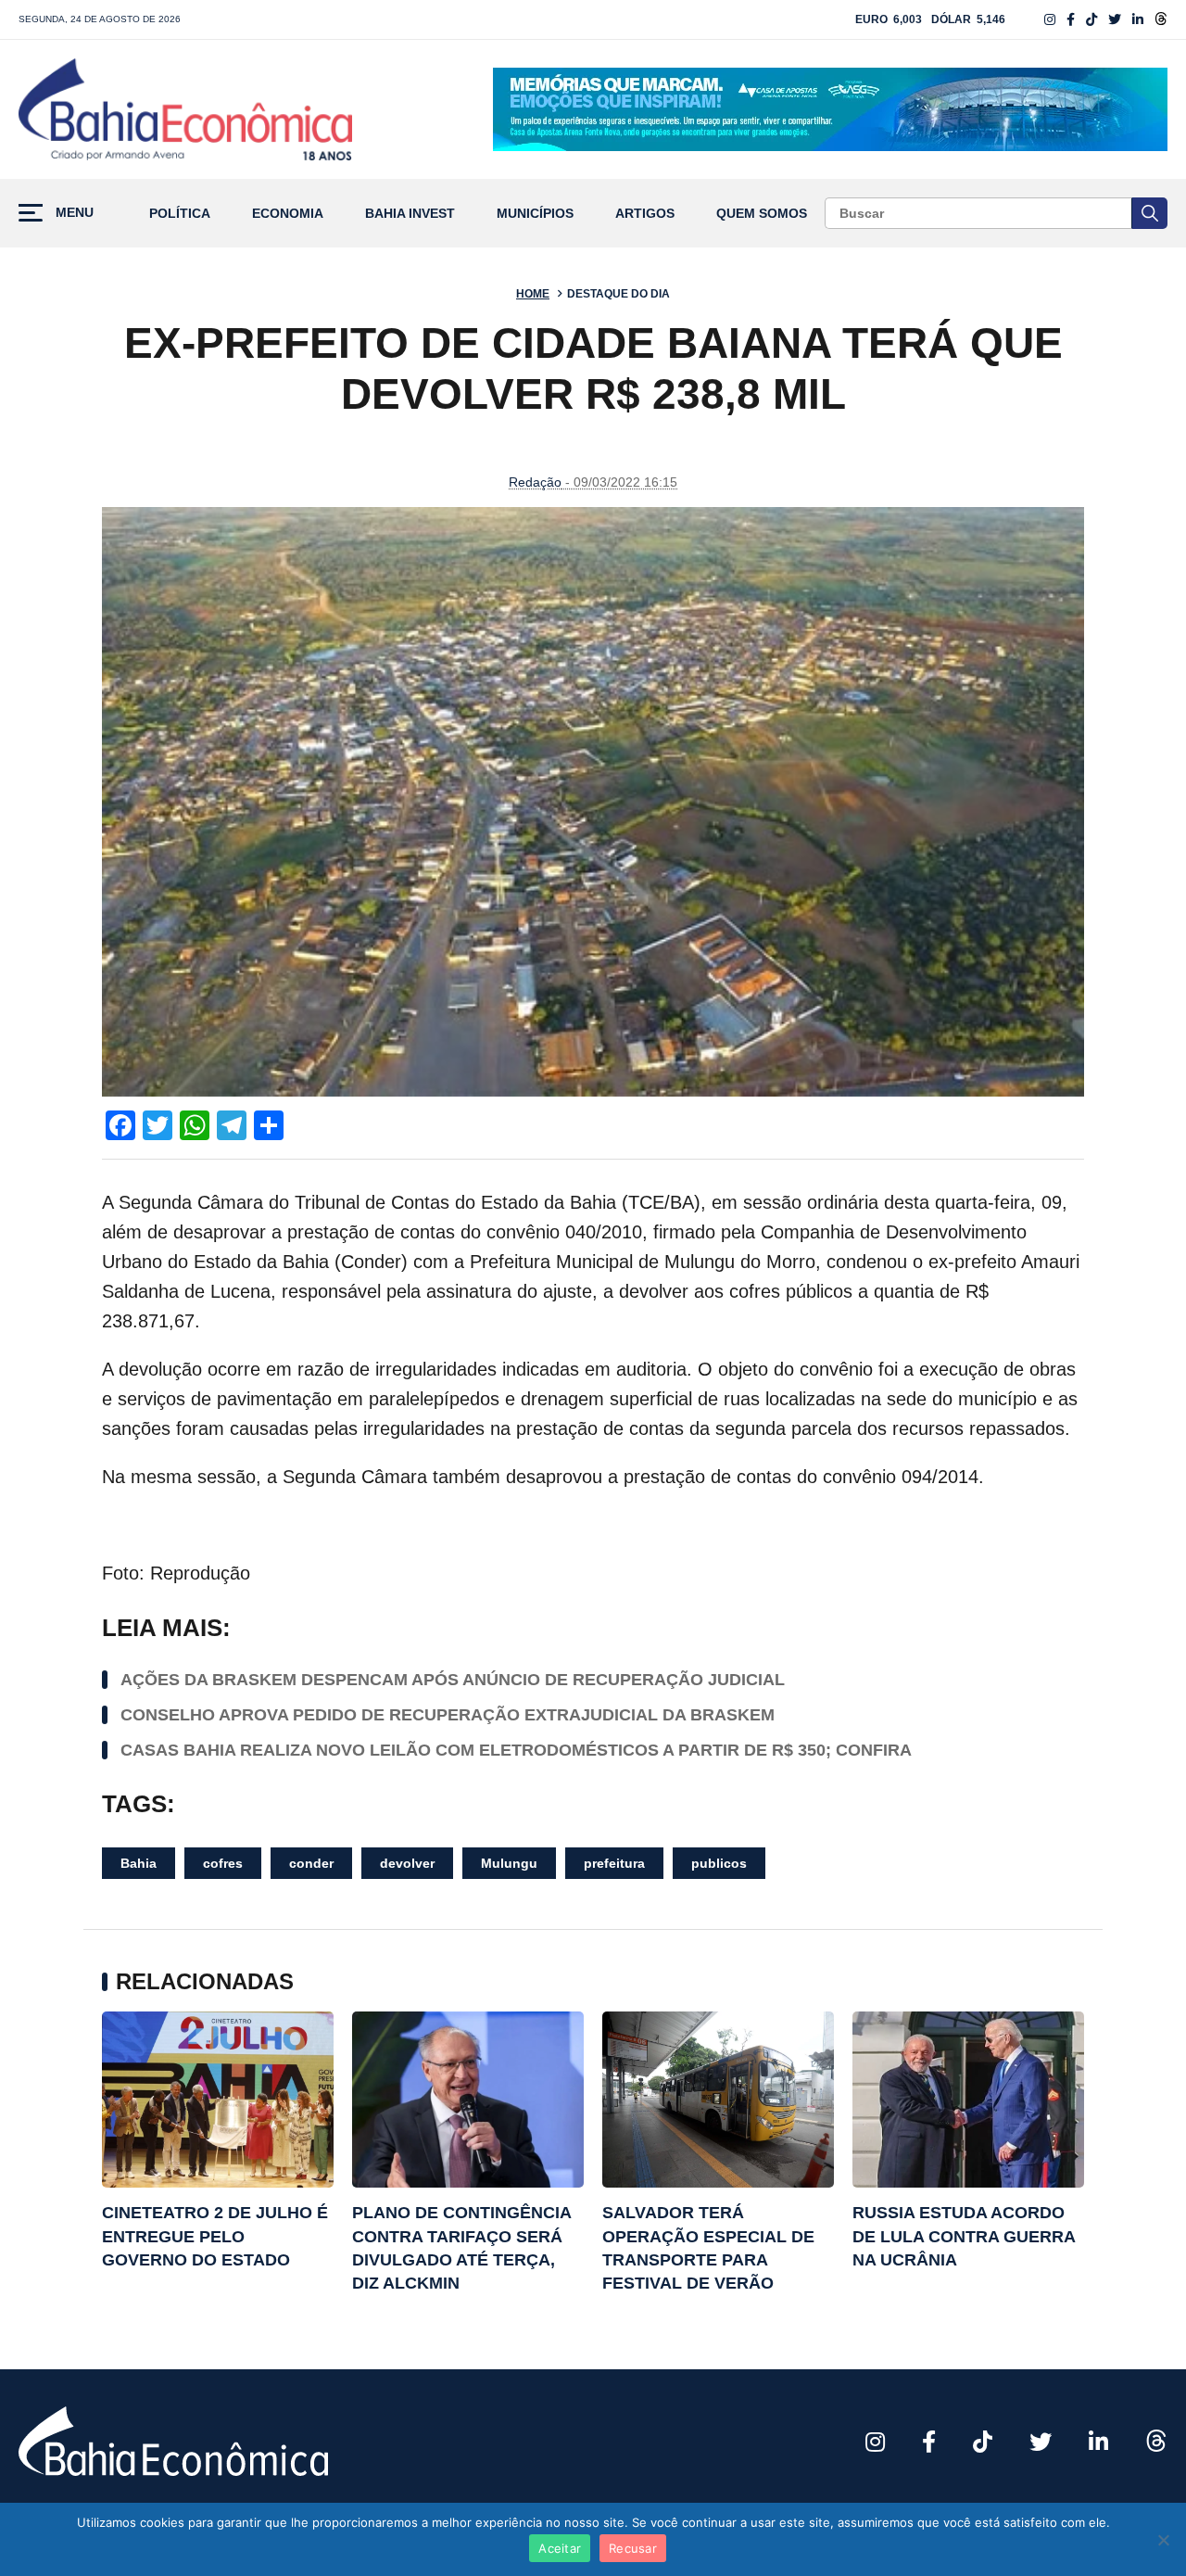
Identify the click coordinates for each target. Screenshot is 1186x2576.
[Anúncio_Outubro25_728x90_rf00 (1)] (830, 109)
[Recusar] (1163, 2540)
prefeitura (614, 1863)
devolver (407, 1863)
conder (311, 1863)
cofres (223, 1863)
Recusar (633, 2548)
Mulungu (509, 1863)
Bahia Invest (410, 214)
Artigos (645, 214)
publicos (719, 1863)
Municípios (535, 214)
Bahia (139, 1863)
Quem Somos (762, 214)
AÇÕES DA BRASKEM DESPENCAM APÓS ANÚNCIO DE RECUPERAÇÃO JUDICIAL (453, 1680)
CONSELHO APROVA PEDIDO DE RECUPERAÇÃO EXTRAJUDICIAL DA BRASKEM (448, 1715)
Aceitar (560, 2548)
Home (533, 294)
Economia (288, 214)
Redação (535, 482)
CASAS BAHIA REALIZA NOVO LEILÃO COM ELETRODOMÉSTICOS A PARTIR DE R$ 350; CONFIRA (516, 1750)
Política (180, 214)
